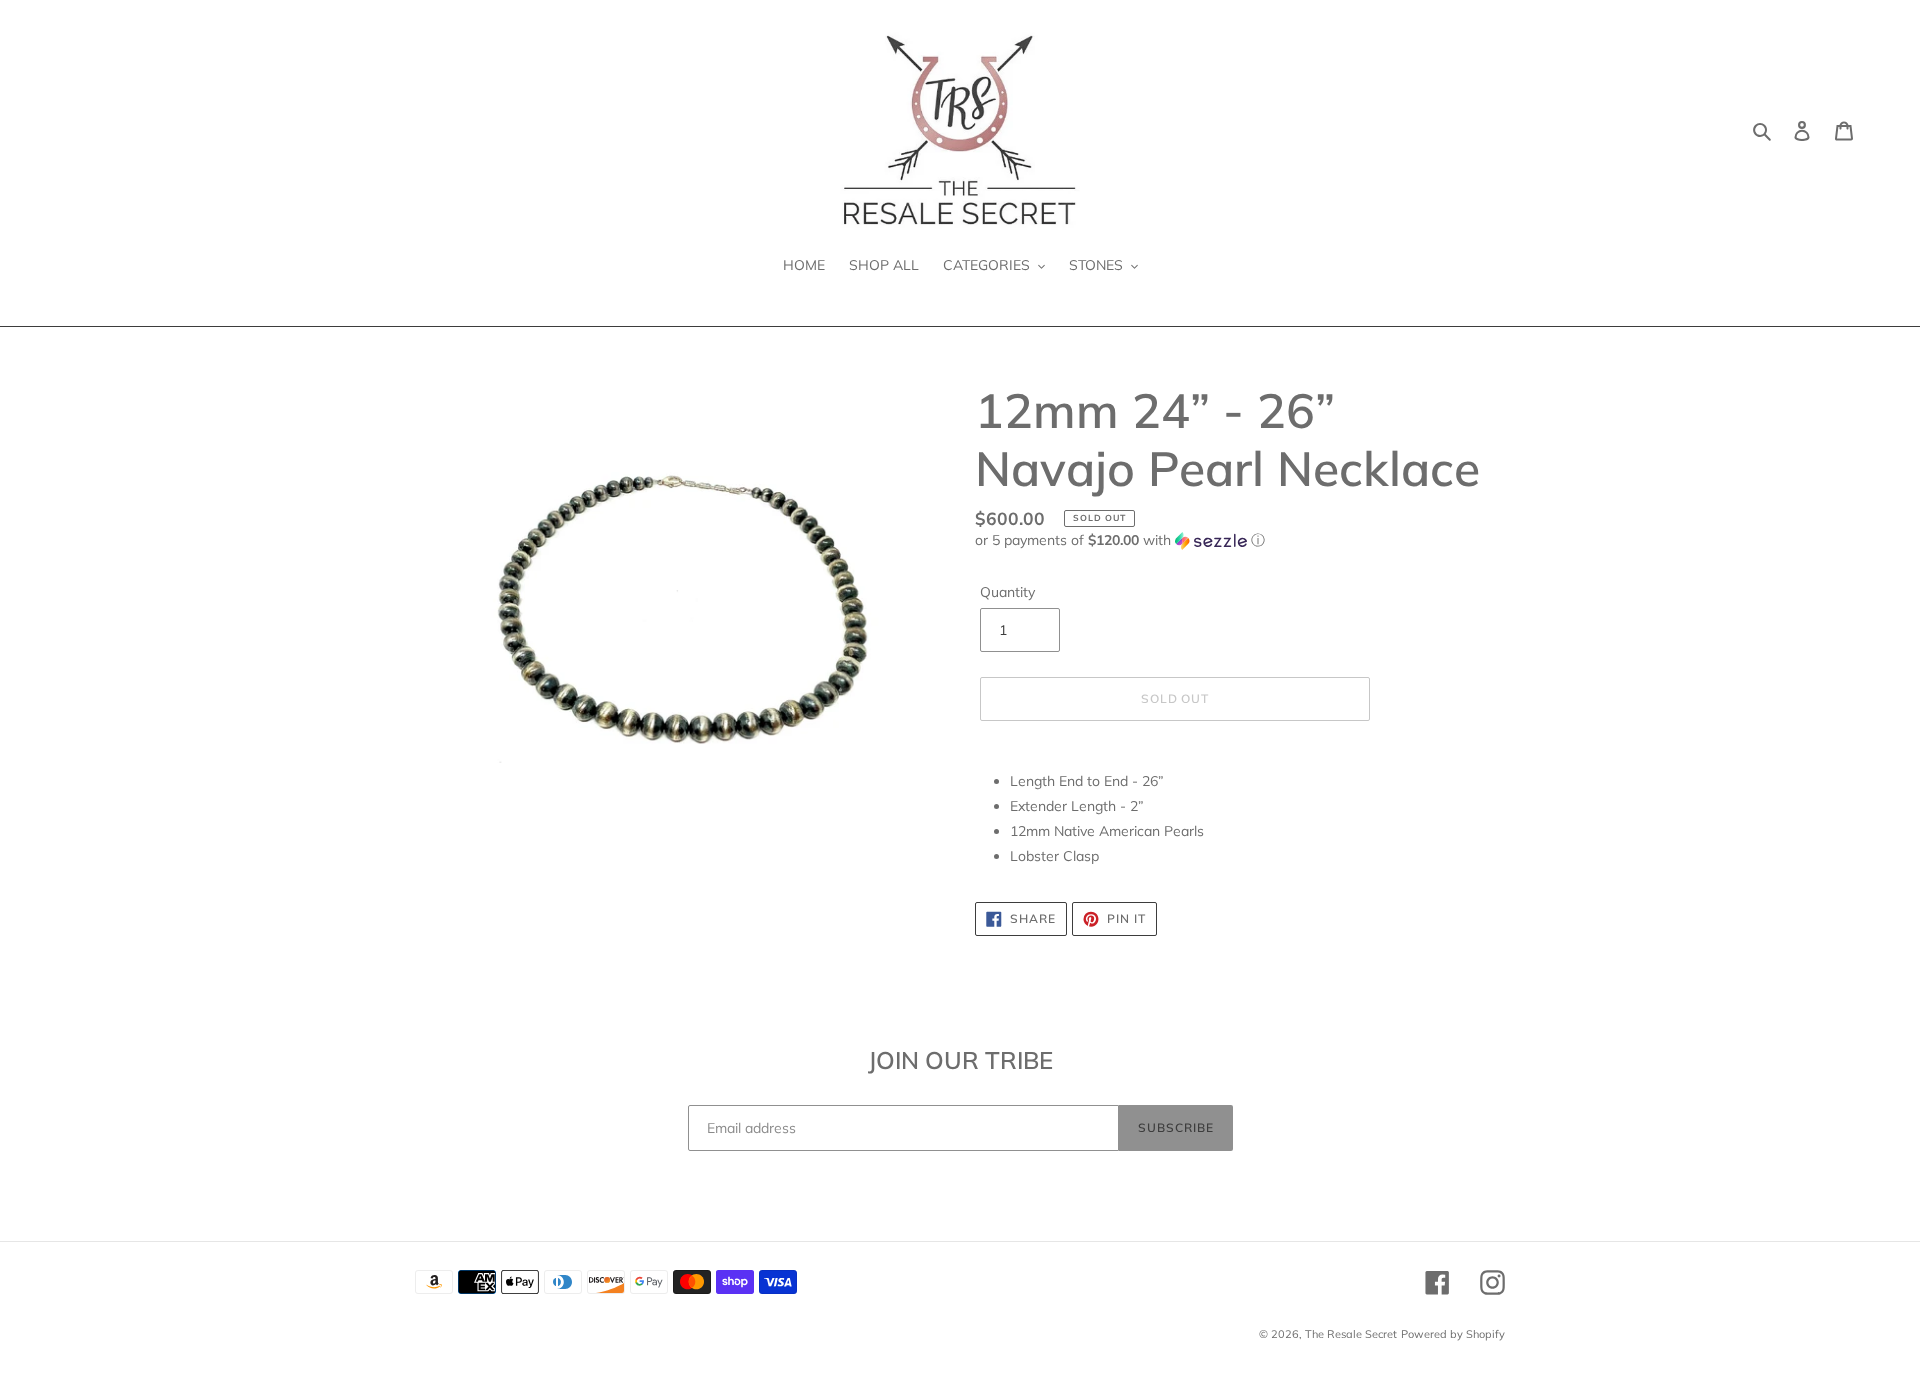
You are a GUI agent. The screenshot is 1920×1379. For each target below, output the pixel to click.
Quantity (1007, 592)
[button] (1120, 540)
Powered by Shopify (1453, 1334)
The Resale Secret (1351, 1334)
